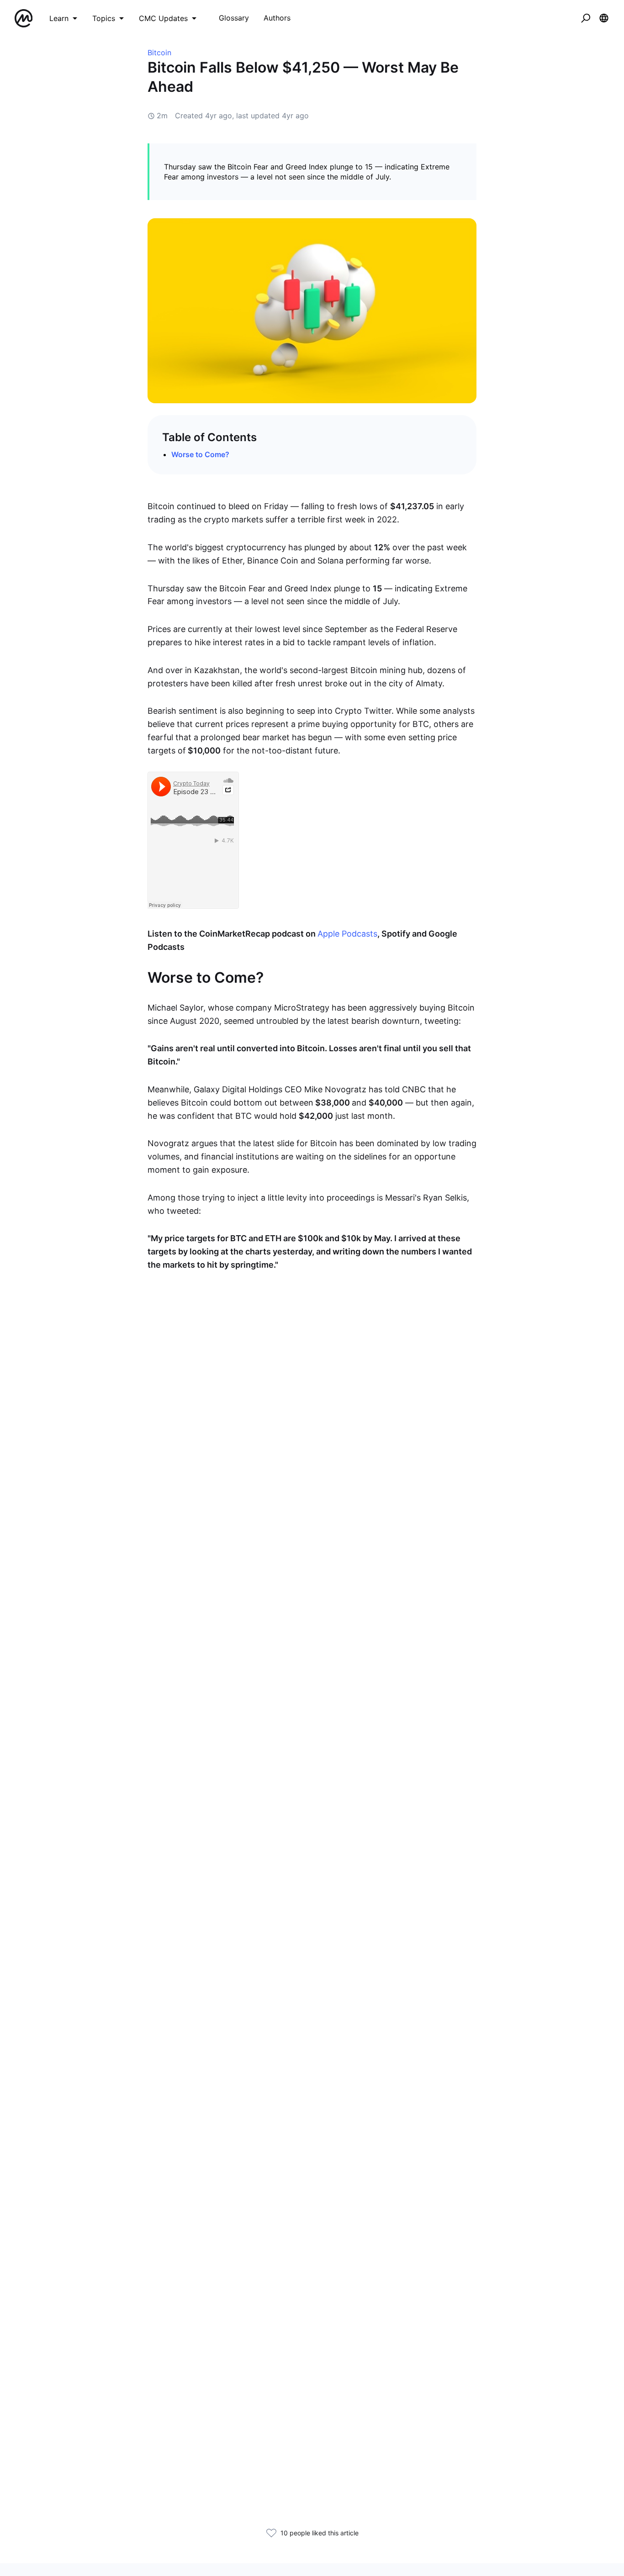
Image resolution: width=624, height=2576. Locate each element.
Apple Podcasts (347, 934)
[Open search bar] (586, 18)
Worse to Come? (200, 454)
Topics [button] (104, 18)
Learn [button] (59, 18)
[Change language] (604, 18)
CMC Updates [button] (163, 18)
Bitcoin (159, 53)
